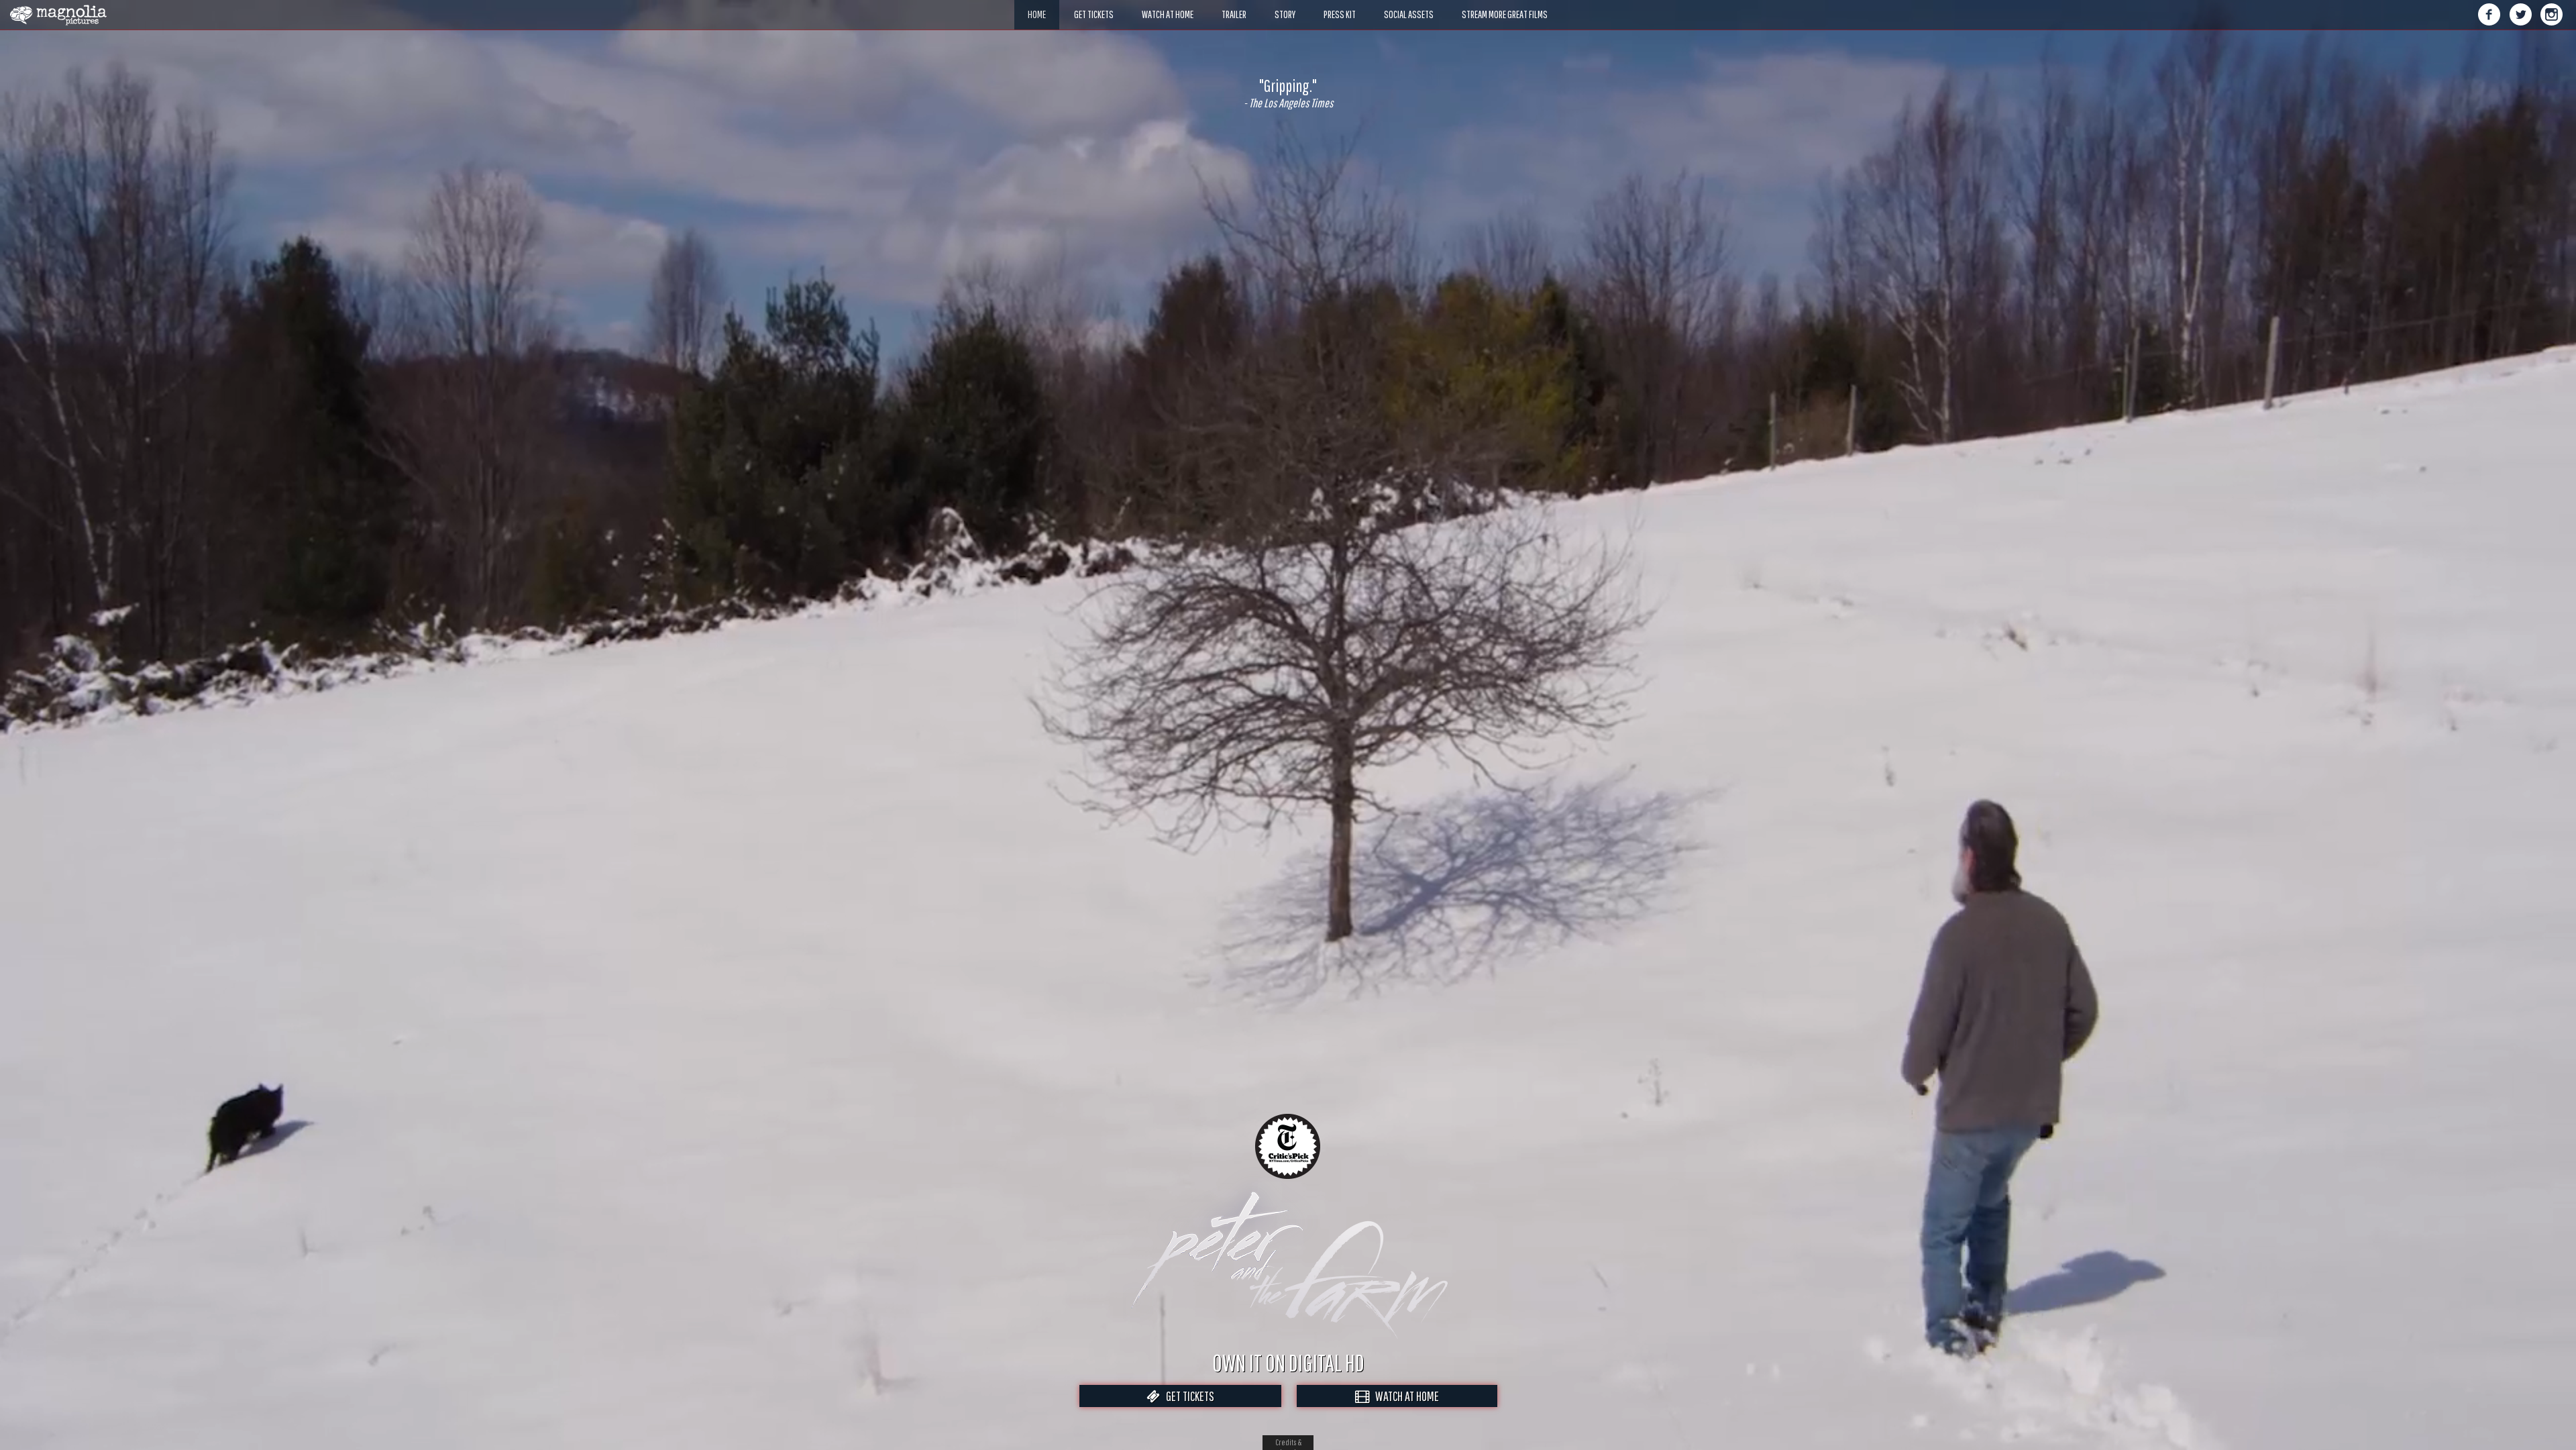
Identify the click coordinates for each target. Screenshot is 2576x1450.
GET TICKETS (1187, 1396)
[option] (1288, 93)
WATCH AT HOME (1404, 1396)
